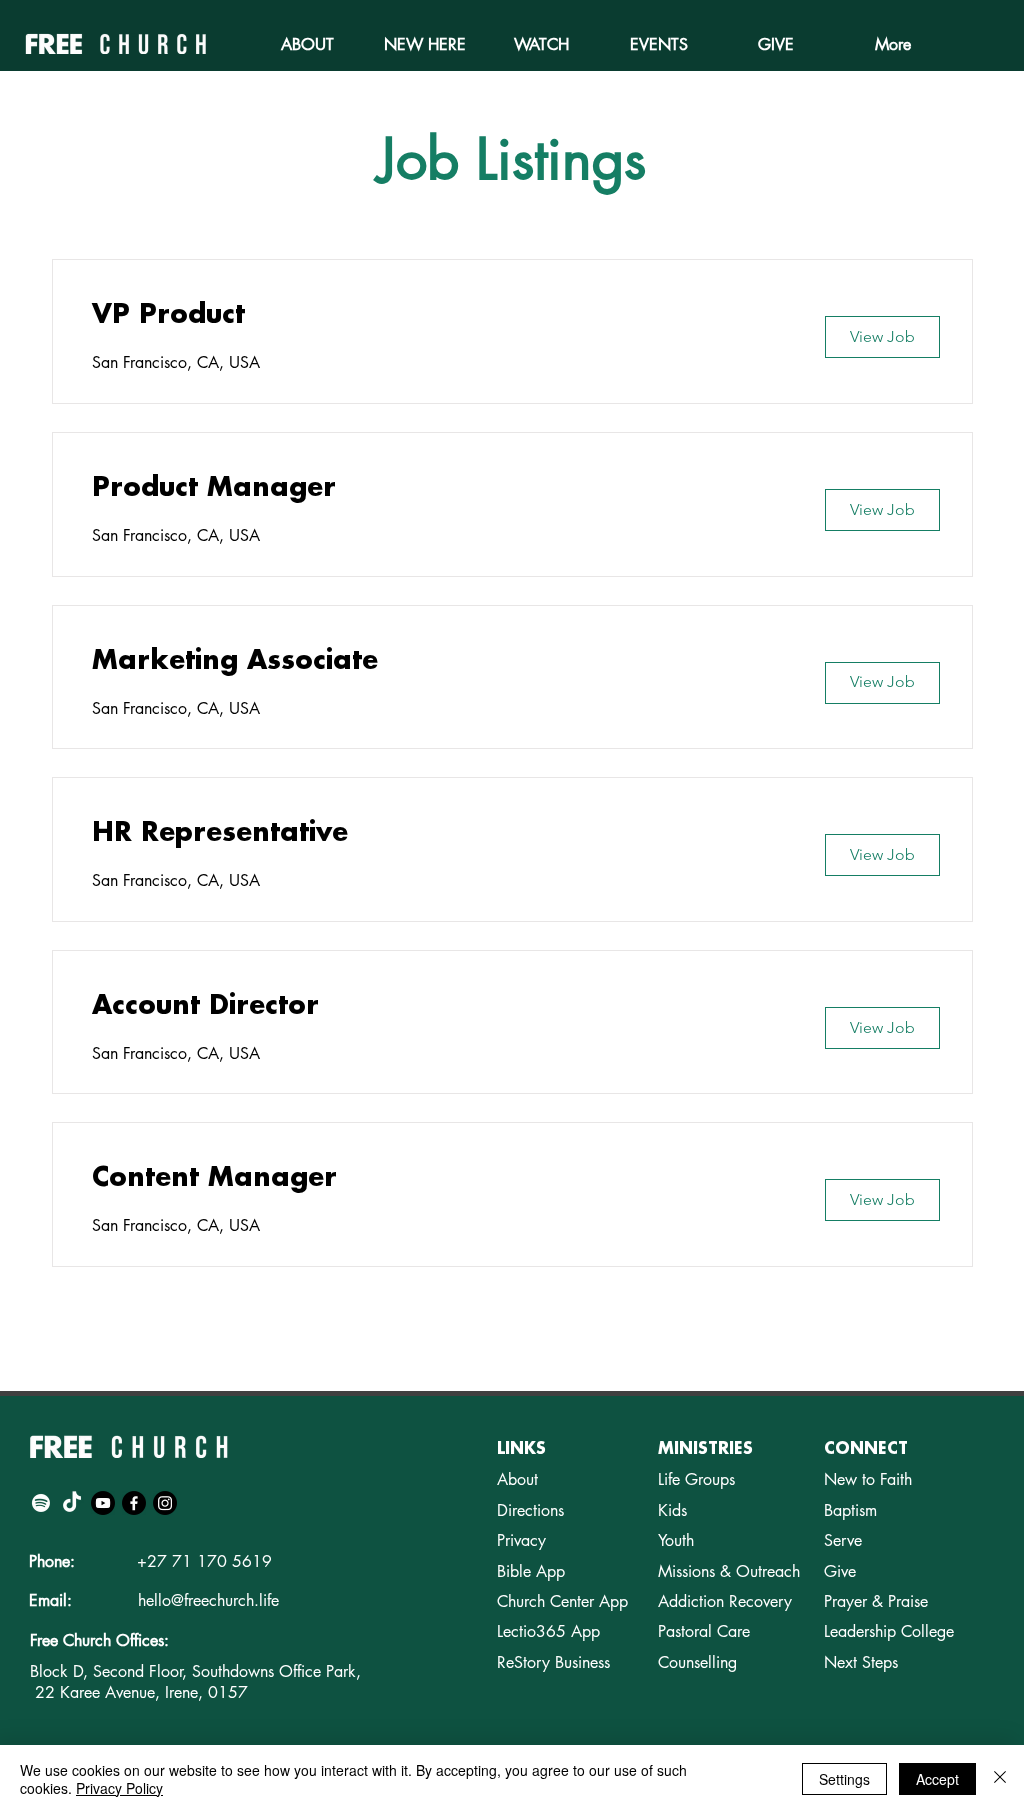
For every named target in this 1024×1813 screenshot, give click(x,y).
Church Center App (562, 1601)
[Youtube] (103, 1503)
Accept (937, 1779)
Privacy (521, 1540)
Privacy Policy (119, 1788)
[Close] (1000, 1779)
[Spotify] (41, 1503)
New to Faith (868, 1479)
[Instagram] (165, 1503)
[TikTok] (72, 1503)
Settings (844, 1779)
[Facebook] (134, 1503)
